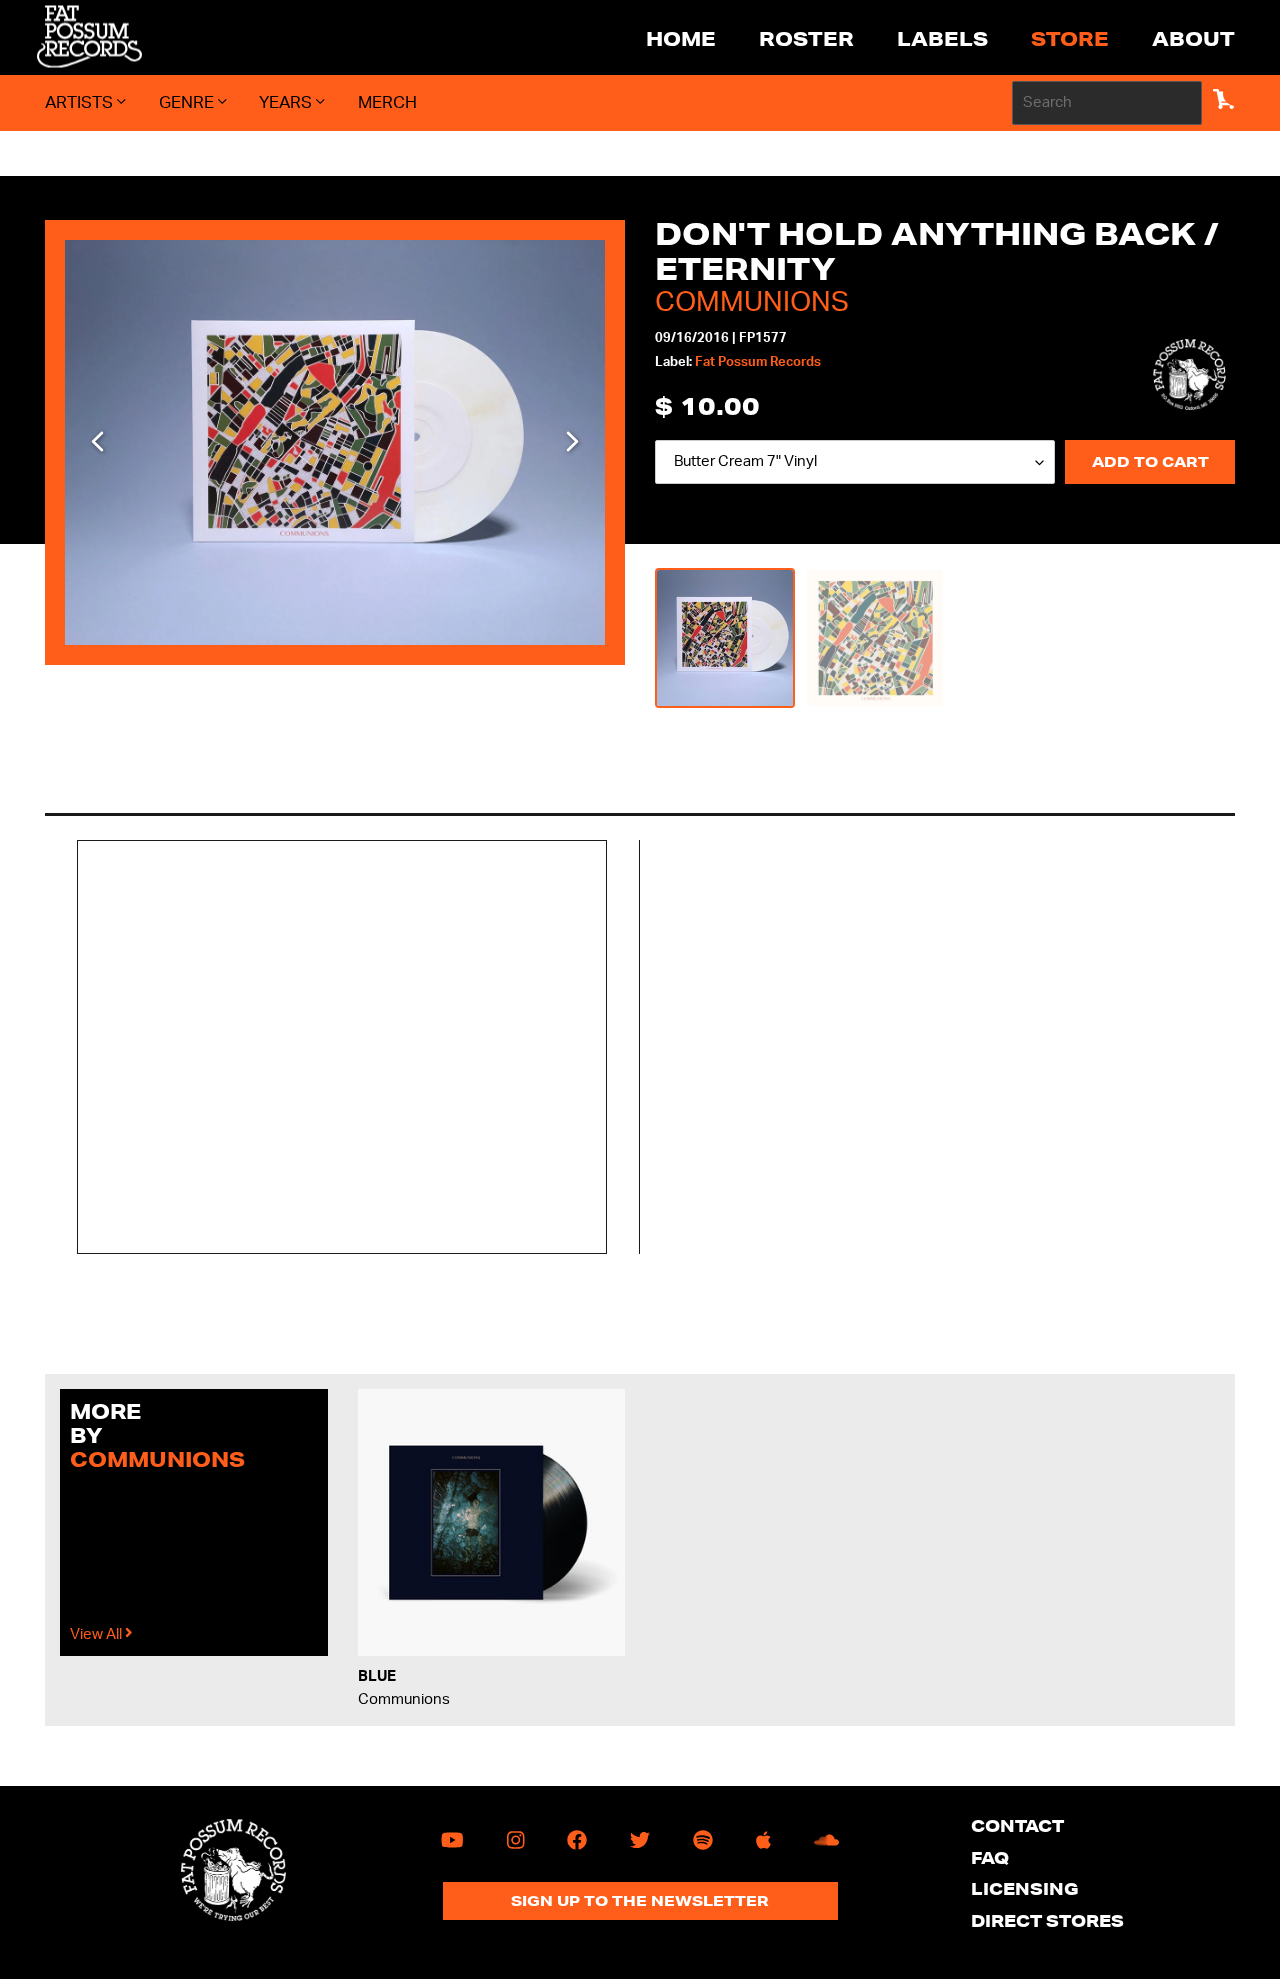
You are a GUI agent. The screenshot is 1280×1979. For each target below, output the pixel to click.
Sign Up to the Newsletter (640, 1901)
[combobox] (1107, 103)
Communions (752, 302)
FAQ (990, 1857)
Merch (387, 102)
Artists (81, 102)
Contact (1017, 1825)
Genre (188, 102)
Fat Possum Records (758, 362)
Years (287, 102)
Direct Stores (1047, 1920)
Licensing (1025, 1888)
